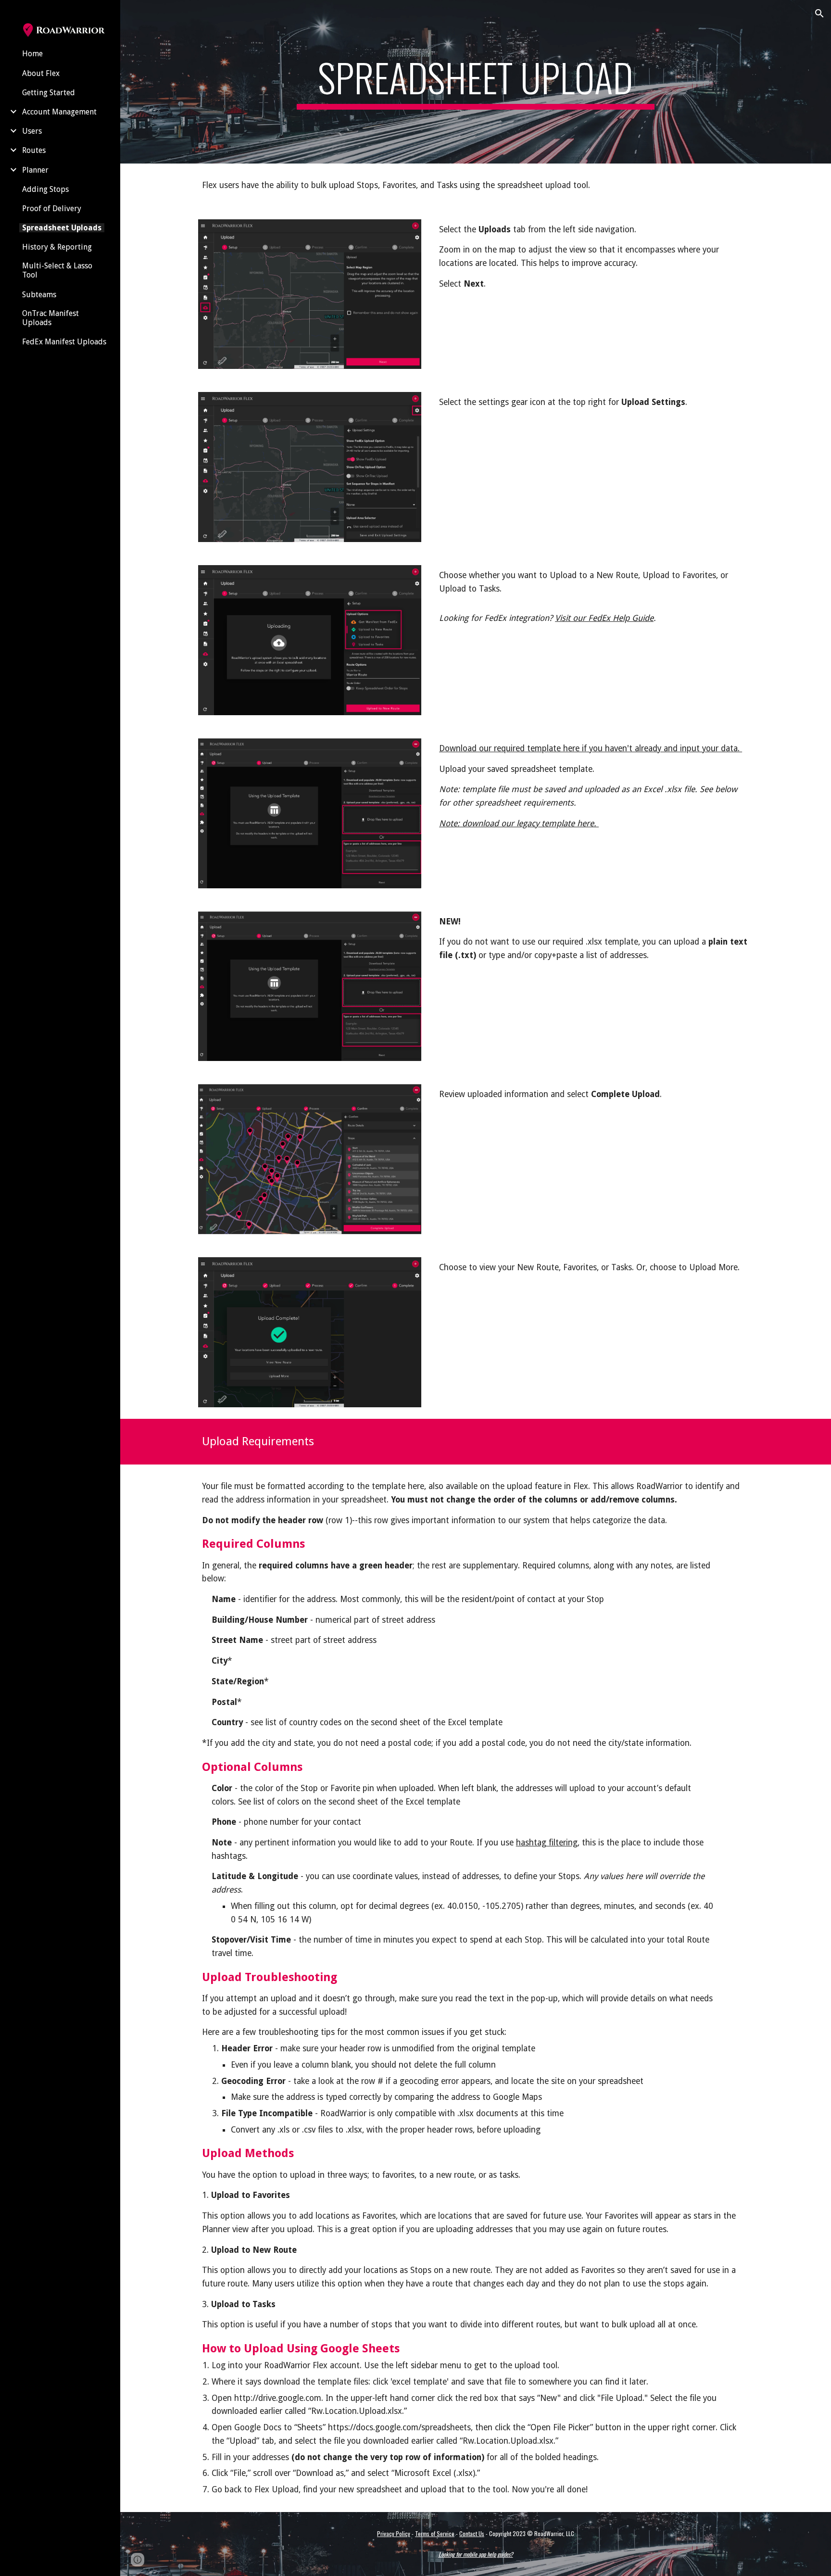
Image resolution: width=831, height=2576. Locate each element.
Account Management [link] (59, 112)
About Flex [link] (41, 73)
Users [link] (32, 131)
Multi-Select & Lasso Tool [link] (57, 270)
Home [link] (32, 54)
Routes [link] (34, 150)
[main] (476, 82)
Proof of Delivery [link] (52, 208)
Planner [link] (35, 170)
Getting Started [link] (49, 93)
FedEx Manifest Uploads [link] (64, 342)
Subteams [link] (39, 295)
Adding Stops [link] (45, 189)
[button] (819, 13)
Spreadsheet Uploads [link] (62, 228)
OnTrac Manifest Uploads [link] (50, 318)
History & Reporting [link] (57, 247)
